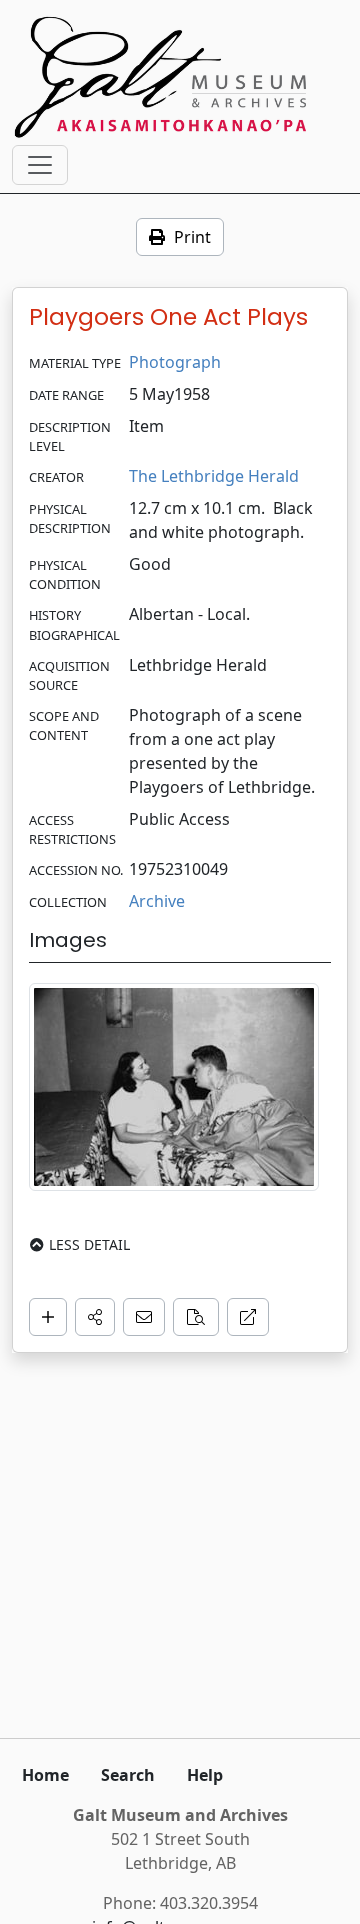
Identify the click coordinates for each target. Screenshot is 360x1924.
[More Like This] (196, 1317)
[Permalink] (248, 1317)
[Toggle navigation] (40, 165)
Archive (157, 901)
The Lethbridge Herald (214, 476)
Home (45, 1775)
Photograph (175, 362)
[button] (95, 1317)
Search (128, 1775)
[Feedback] (144, 1317)
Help (205, 1775)
